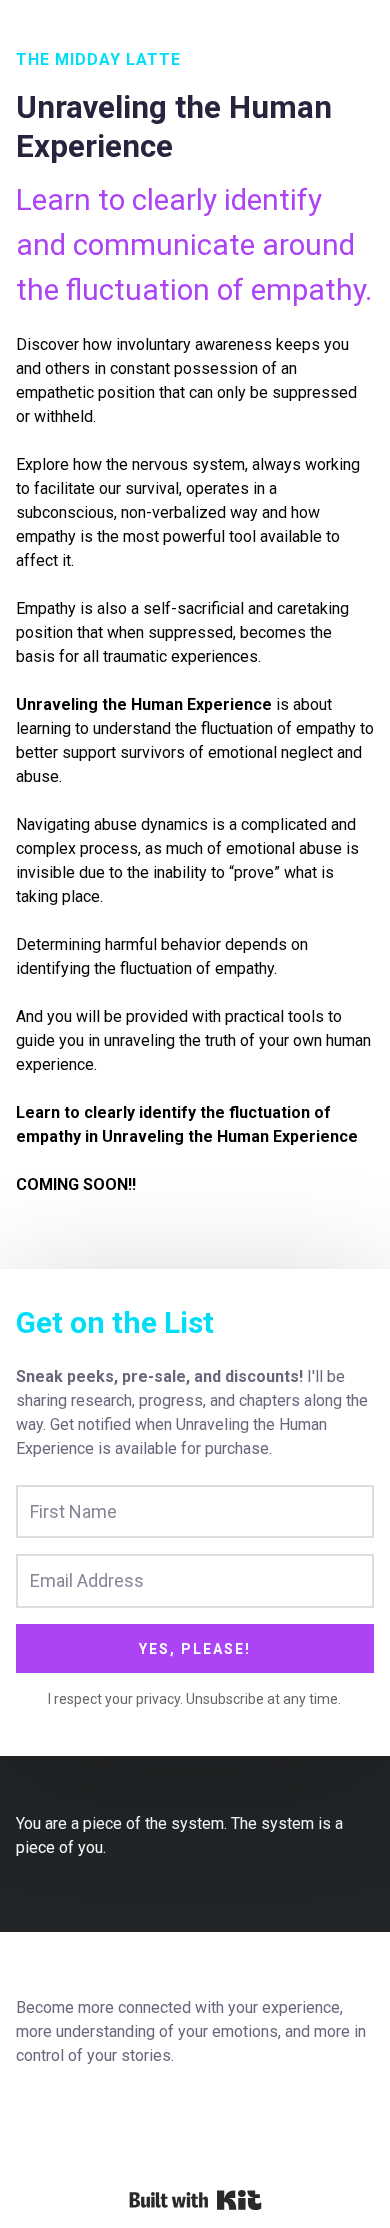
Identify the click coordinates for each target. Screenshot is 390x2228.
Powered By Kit (195, 2200)
